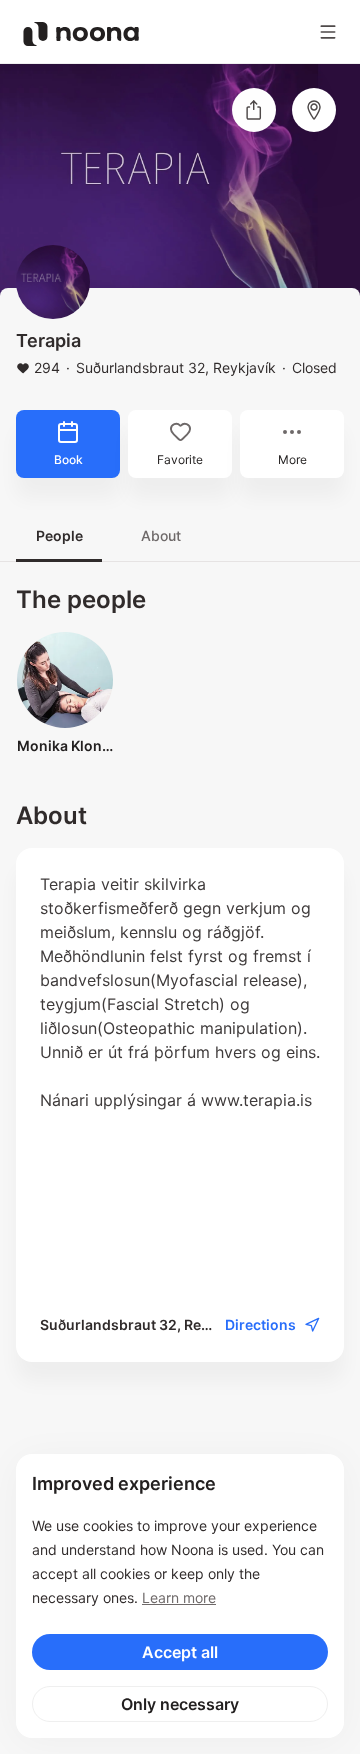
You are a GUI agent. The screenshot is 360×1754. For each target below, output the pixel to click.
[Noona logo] (81, 34)
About (161, 535)
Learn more (179, 1597)
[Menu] (328, 32)
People (59, 535)
